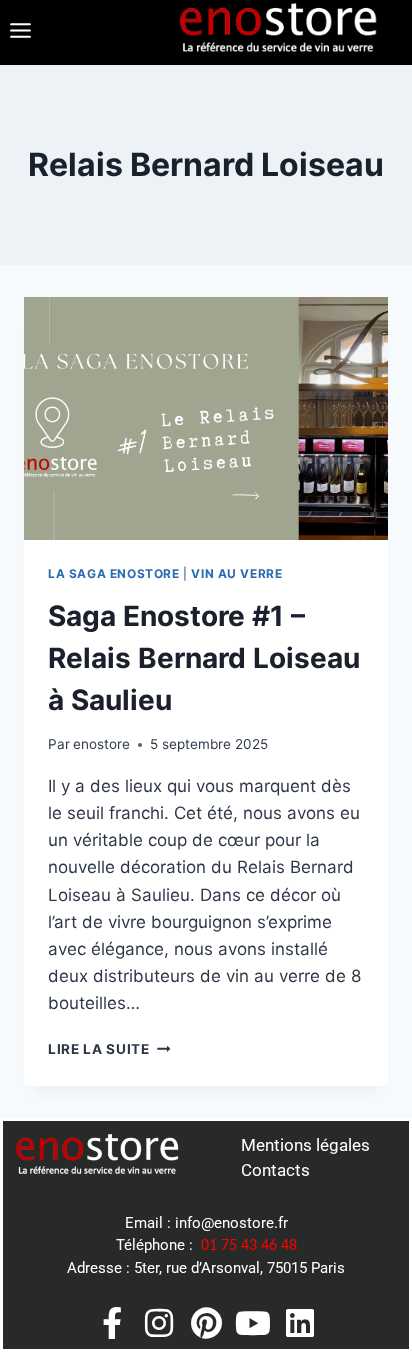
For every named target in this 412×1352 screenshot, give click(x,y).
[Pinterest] (206, 1323)
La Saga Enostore (114, 573)
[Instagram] (159, 1323)
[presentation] (206, 418)
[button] (20, 32)
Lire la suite (109, 1049)
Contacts (275, 1170)
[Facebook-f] (112, 1323)
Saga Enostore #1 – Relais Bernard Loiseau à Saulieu (204, 658)
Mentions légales (305, 1145)
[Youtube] (253, 1323)
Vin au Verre (236, 573)
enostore (101, 744)
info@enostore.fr (231, 1223)
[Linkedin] (300, 1323)
